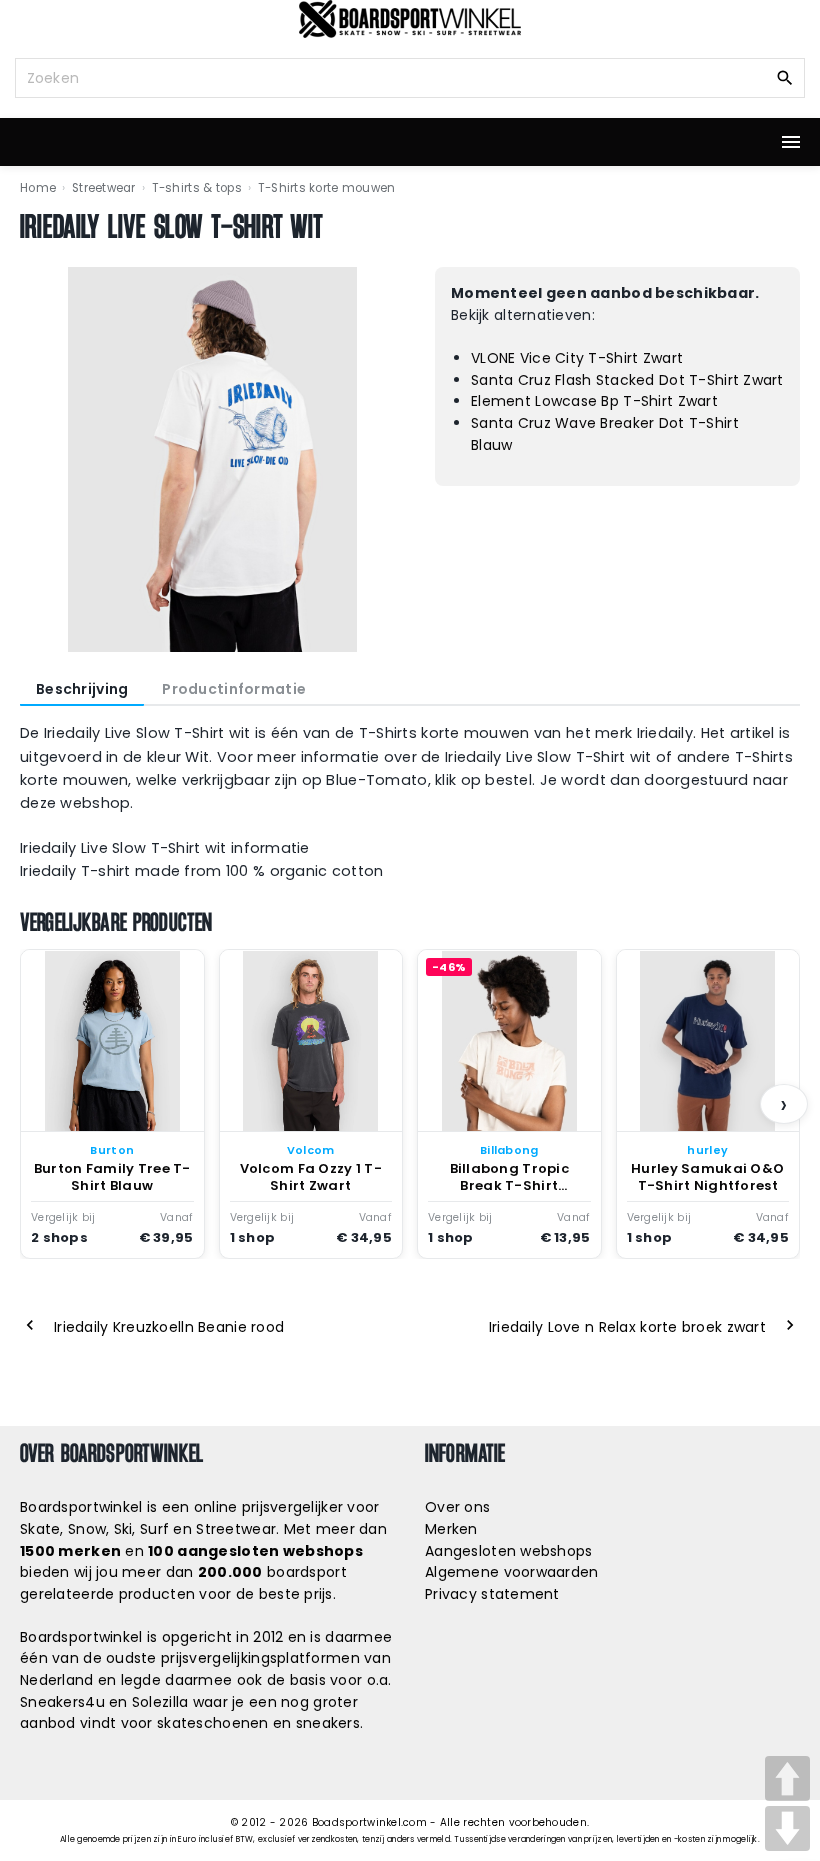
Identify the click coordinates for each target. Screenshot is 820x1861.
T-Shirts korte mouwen (327, 188)
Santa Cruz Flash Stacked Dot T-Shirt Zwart (627, 380)
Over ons (457, 1507)
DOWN (787, 1828)
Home (38, 188)
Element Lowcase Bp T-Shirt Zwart (594, 401)
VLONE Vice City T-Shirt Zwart (577, 358)
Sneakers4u (62, 1702)
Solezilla (160, 1702)
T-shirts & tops (197, 188)
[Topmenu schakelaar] (791, 142)
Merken (451, 1529)
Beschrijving (82, 689)
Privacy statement (492, 1594)
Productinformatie (234, 689)
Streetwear (104, 188)
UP (787, 1778)
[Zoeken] (785, 77)
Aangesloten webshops (509, 1551)
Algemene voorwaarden (512, 1572)
